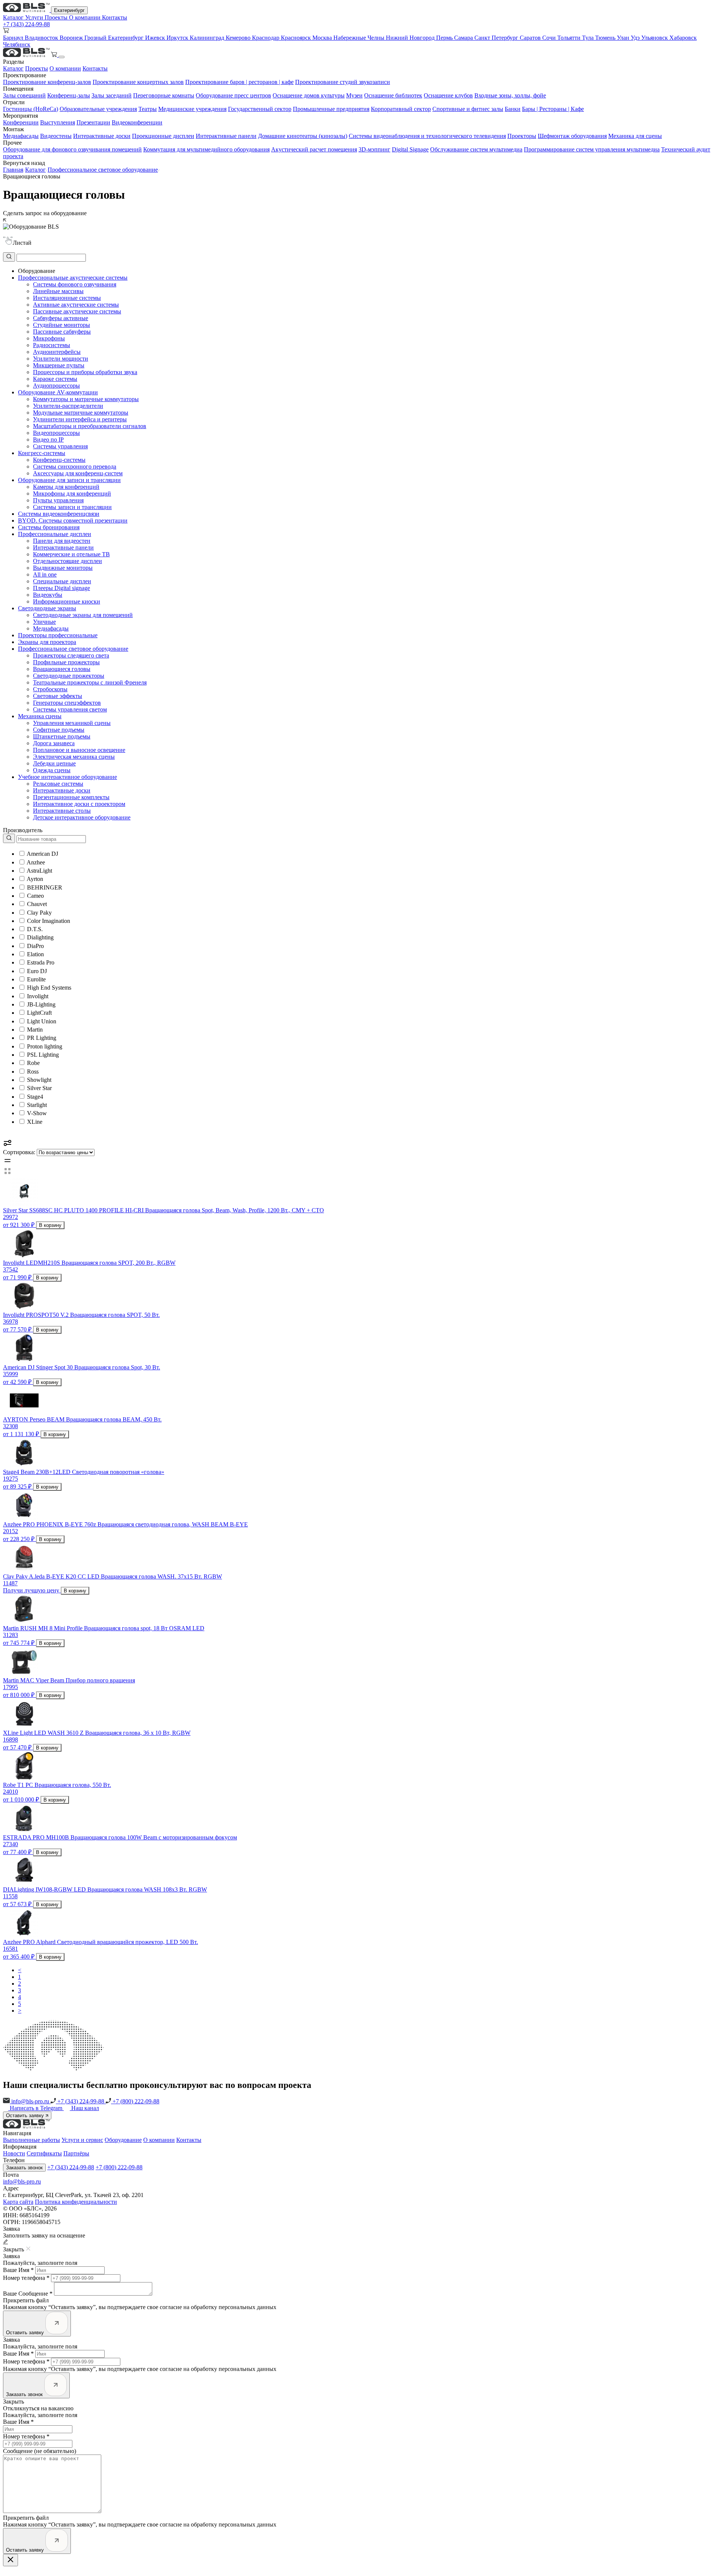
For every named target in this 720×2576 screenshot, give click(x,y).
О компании (85, 17)
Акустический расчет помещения (314, 149)
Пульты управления (58, 500)
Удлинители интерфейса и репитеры (80, 419)
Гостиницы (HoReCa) (31, 109)
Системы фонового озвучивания (75, 284)
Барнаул (14, 38)
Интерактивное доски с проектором (79, 804)
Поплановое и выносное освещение (79, 750)
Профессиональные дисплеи (55, 534)
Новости (14, 2153)
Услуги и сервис (82, 2140)
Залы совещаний (24, 95)
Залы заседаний (112, 95)
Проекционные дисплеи (163, 136)
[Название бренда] (44, 839)
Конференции (21, 122)
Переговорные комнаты (164, 95)
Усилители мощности (61, 359)
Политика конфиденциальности (76, 2202)
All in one (45, 574)
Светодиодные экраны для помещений (83, 615)
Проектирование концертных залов (138, 82)
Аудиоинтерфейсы (57, 352)
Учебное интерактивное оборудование (67, 777)
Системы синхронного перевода (75, 467)
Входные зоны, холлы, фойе (510, 95)
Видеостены (56, 136)
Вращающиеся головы (62, 669)
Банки (513, 109)
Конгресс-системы (42, 453)
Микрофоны (49, 338)
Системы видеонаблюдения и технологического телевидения (427, 136)
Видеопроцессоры (56, 433)
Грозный (96, 38)
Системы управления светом (70, 709)
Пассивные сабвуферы (62, 332)
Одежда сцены (52, 770)
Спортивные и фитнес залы (468, 109)
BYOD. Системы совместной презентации (73, 520)
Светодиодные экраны (47, 608)
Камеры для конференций (66, 487)
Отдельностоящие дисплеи (67, 561)
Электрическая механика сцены (74, 757)
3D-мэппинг (374, 149)
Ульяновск (655, 38)
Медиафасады (21, 136)
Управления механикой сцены (72, 723)
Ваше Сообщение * (28, 2294)
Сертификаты (44, 2153)
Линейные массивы (58, 291)
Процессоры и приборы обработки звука (85, 372)
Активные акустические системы (76, 305)
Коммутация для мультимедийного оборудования (206, 149)
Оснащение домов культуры (309, 95)
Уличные (44, 622)
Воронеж (72, 38)
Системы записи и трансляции (72, 507)
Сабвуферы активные (61, 318)
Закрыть (13, 2402)
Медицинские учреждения (192, 109)
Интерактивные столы (62, 811)
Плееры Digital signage (61, 588)
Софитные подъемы (59, 730)
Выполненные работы (31, 2140)
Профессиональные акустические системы (73, 278)
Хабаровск (683, 38)
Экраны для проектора (47, 642)
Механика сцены (40, 716)
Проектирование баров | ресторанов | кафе (239, 82)
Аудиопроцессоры (56, 386)
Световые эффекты (58, 696)
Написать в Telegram (37, 2108)
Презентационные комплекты (71, 797)
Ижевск (156, 38)
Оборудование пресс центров (233, 95)
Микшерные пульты (59, 365)
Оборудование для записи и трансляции (69, 480)
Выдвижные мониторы (63, 568)
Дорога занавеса (54, 743)
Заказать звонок (24, 2168)
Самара (464, 38)
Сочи (550, 38)
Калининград (208, 38)
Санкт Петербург (497, 38)
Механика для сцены (635, 136)
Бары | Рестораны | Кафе (553, 109)
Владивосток (42, 38)
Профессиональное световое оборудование (103, 170)
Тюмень (606, 38)
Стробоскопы (50, 689)
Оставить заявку (26, 2115)
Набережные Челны (360, 38)
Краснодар (266, 38)
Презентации (93, 122)
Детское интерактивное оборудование (82, 817)
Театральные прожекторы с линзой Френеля (90, 682)
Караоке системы (55, 379)
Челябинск (17, 44)
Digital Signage (410, 149)
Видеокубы (48, 595)
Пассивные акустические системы (77, 311)
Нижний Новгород (411, 38)
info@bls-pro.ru (30, 2101)
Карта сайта (18, 2202)
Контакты (115, 17)
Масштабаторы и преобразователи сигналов (90, 426)
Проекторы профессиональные (58, 635)
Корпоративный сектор (401, 109)
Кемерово (239, 38)
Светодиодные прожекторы (69, 676)
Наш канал (85, 2108)
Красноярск (297, 38)
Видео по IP (48, 440)
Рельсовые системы (58, 784)
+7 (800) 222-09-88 (135, 2101)
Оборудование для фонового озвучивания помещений (72, 149)
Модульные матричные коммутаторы (81, 413)
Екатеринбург (69, 10)
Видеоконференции (137, 122)
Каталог (14, 17)
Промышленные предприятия (331, 109)
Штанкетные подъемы (62, 736)
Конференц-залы (69, 95)
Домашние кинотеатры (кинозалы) (303, 136)
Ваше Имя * (18, 2270)
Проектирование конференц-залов (47, 82)
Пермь (445, 38)
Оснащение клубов (448, 95)
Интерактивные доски (102, 136)
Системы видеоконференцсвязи (59, 514)
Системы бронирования (49, 527)
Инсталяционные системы (67, 298)
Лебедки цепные (54, 763)
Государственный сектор (260, 109)
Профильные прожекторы (66, 662)
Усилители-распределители (68, 406)
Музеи (354, 95)
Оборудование (123, 2140)
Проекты (57, 17)
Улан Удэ (629, 38)
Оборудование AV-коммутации (58, 392)
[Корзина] (55, 55)
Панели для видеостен (62, 541)
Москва (323, 38)
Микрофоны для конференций (72, 493)
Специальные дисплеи (62, 581)
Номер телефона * (26, 2278)
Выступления (58, 122)
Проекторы (522, 136)
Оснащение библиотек (393, 95)
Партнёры (76, 2153)
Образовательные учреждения (98, 109)
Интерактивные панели (226, 136)
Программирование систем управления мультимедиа (592, 149)
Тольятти (570, 38)
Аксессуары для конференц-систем (78, 473)
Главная (13, 170)
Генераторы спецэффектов (67, 703)
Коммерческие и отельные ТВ (71, 554)
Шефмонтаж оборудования (572, 136)
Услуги (35, 17)
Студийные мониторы (61, 325)
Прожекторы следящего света (71, 655)
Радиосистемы (52, 345)
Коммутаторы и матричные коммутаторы (86, 399)
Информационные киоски (67, 601)
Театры (148, 109)
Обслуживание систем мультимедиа (476, 149)
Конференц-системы (59, 460)
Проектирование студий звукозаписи (343, 82)
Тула (589, 38)
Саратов (531, 38)
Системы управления (60, 446)
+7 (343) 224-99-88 (26, 24)
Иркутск (178, 38)
